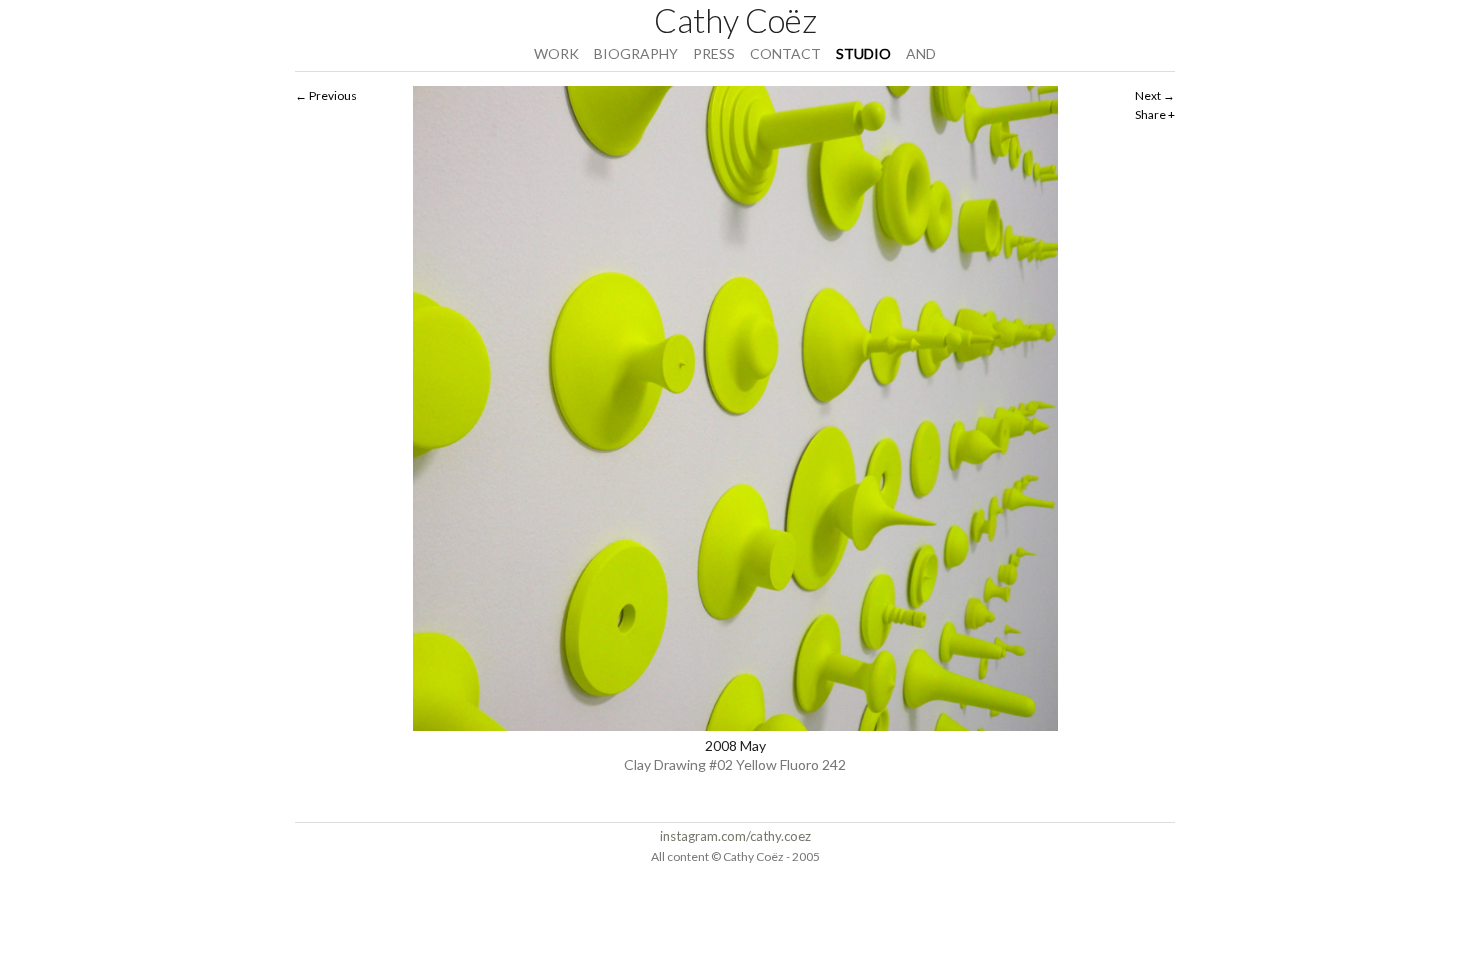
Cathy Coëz (735, 20)
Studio (863, 53)
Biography (636, 53)
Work (556, 53)
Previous (333, 95)
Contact (785, 53)
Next (1148, 95)
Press (714, 53)
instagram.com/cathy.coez (735, 836)
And (921, 53)
